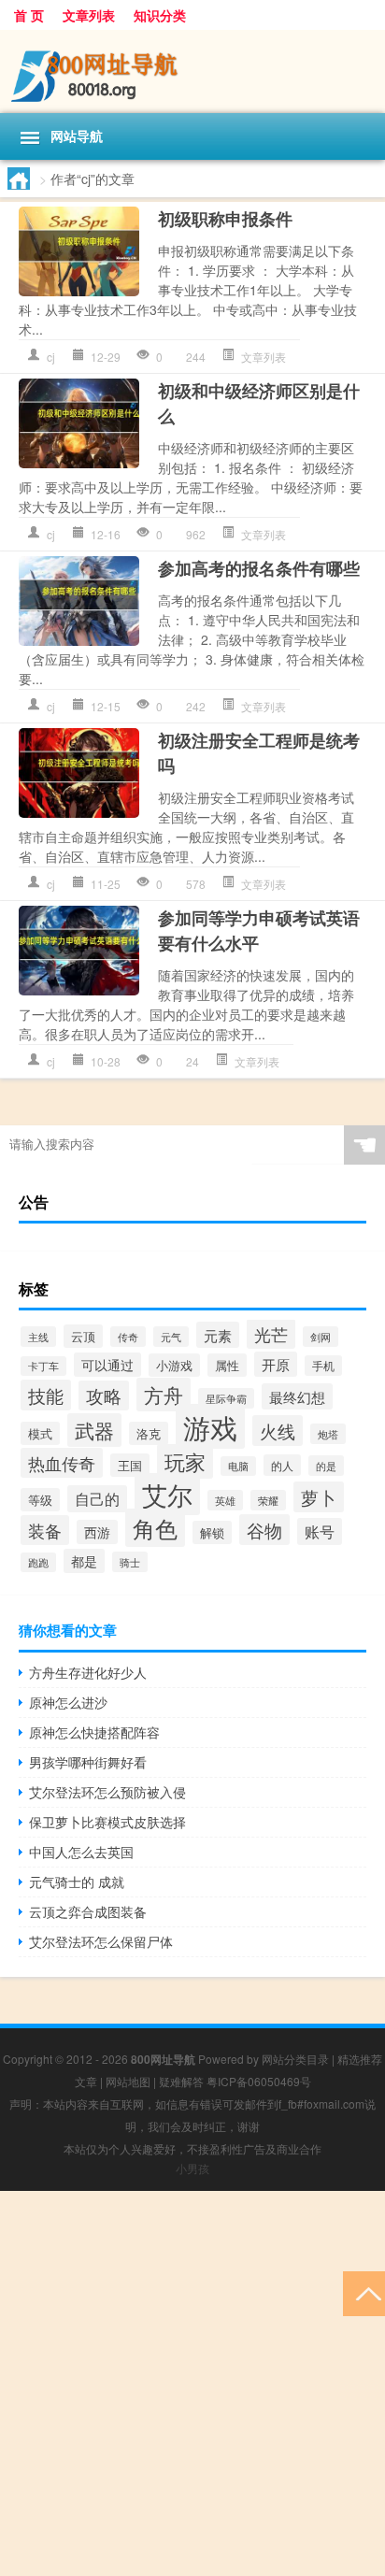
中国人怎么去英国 (81, 1852)
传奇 (128, 1337)
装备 (45, 1530)
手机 (323, 1366)
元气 (171, 1337)
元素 (218, 1335)
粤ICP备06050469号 (259, 2081)
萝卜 (319, 1497)
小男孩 (192, 2168)
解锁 (212, 1532)
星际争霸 (226, 1398)
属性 (227, 1365)
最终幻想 (297, 1396)
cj (51, 357)
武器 (94, 1430)
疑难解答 (181, 2081)
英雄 (225, 1500)
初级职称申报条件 (225, 219)
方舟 (164, 1395)
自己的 (97, 1499)
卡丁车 (43, 1366)
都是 (84, 1561)
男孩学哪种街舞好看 (88, 1762)
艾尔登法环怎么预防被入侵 (107, 1792)
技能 (46, 1395)
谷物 (264, 1530)
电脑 (238, 1466)
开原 (276, 1364)
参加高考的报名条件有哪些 (259, 568)
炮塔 (328, 1434)
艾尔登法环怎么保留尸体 (101, 1941)
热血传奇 (62, 1463)
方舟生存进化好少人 (88, 1672)
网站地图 (128, 2081)
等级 (40, 1500)
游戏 (210, 1426)
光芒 (271, 1334)
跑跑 (38, 1562)
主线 (38, 1337)
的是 (326, 1466)
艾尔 (167, 1494)
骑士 (130, 1562)
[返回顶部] (364, 2292)
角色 (155, 1528)
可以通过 (107, 1365)
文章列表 (89, 15)
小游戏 (174, 1365)
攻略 (104, 1395)
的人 (282, 1465)
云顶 (83, 1336)
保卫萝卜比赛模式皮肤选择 (107, 1822)
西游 (97, 1532)
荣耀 (268, 1500)
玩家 (185, 1461)
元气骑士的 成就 (77, 1882)
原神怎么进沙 (68, 1702)
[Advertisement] (192, 2383)
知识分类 (160, 15)
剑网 (321, 1337)
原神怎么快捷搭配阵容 (94, 1732)
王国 (130, 1465)
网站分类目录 (295, 2059)
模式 (40, 1433)
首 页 (29, 15)
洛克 (149, 1433)
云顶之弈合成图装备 (88, 1911)
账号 (320, 1531)
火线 (278, 1431)
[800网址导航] (192, 72)
